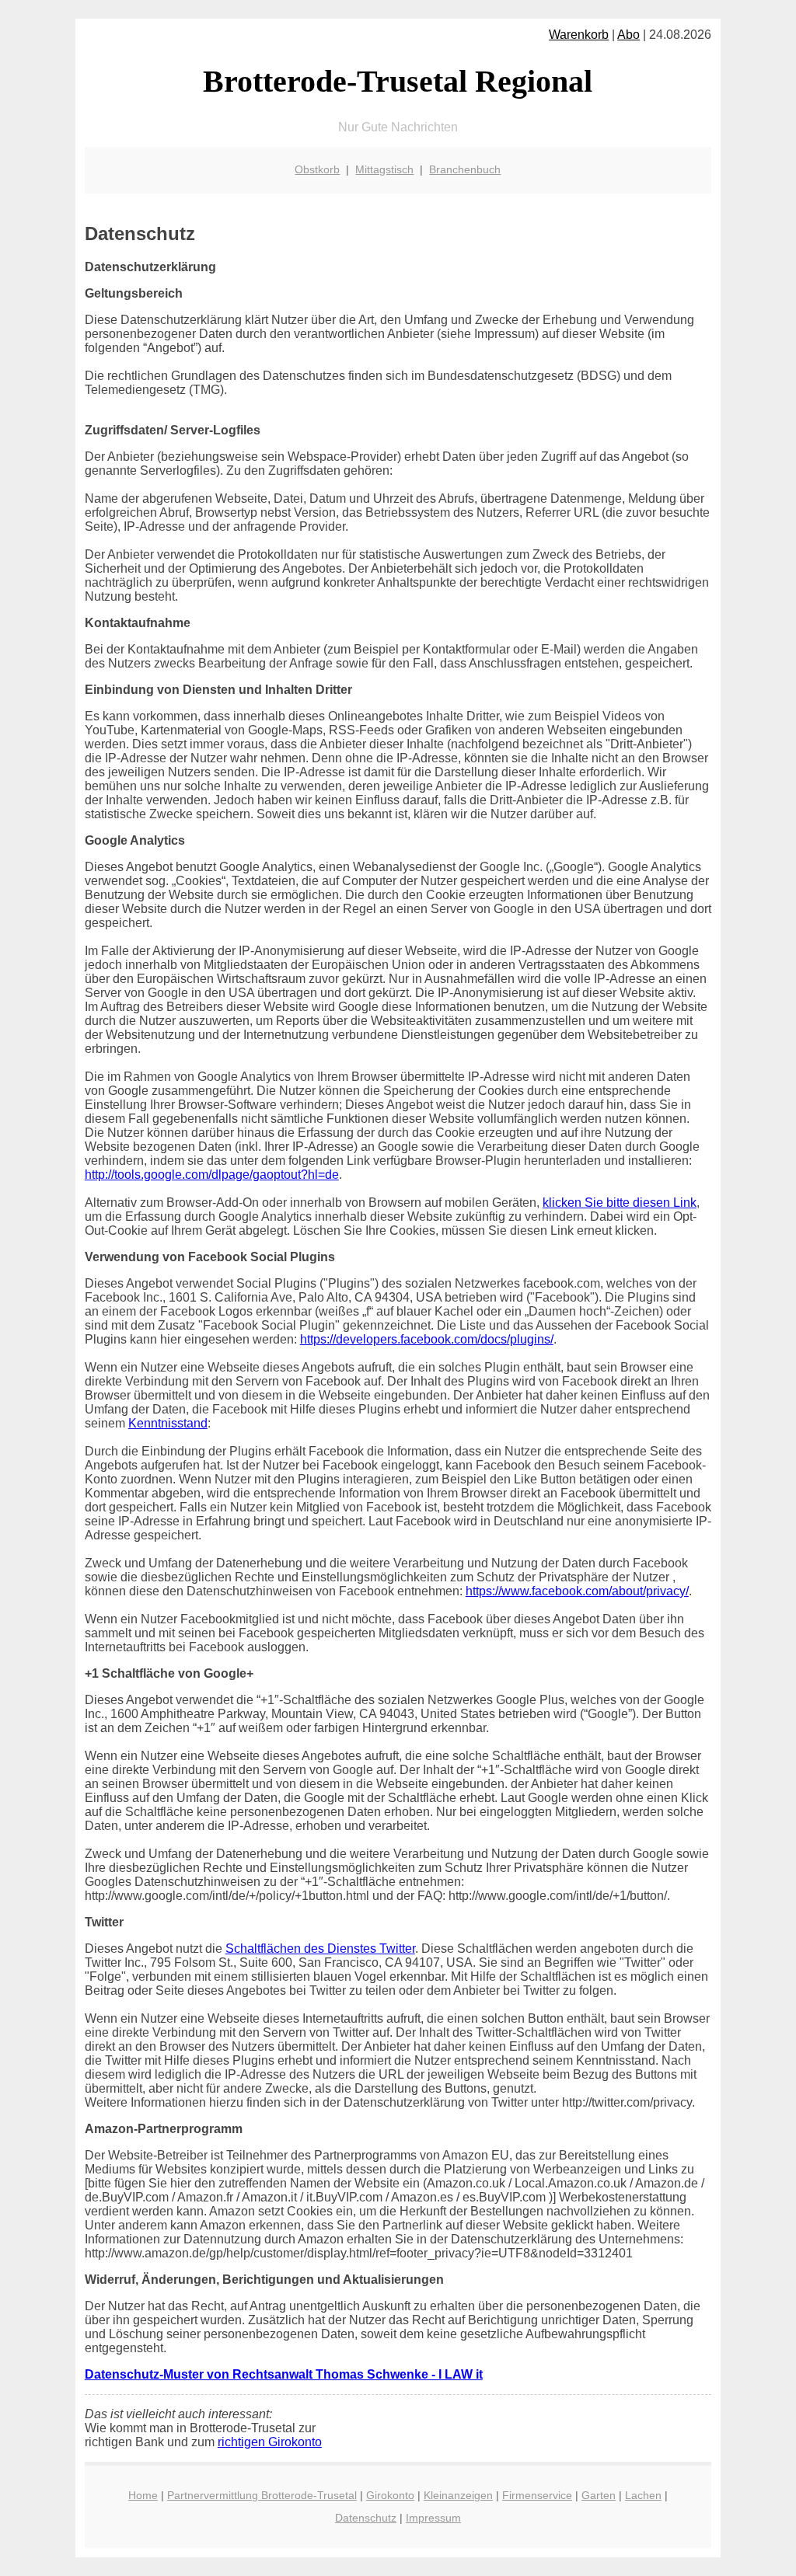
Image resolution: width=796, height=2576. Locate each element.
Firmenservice (537, 2495)
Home (143, 2495)
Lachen (643, 2495)
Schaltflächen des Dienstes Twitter (320, 1949)
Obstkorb (317, 169)
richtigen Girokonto (270, 2442)
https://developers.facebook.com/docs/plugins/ (427, 1339)
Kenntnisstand (168, 1423)
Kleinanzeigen (458, 2495)
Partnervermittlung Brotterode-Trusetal (262, 2495)
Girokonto (390, 2495)
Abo (628, 35)
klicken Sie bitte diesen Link (620, 1203)
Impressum (433, 2518)
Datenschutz (366, 2518)
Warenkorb (579, 35)
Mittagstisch (384, 169)
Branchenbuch (465, 169)
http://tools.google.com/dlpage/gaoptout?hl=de (212, 1175)
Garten (599, 2495)
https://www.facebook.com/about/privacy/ (577, 1591)
